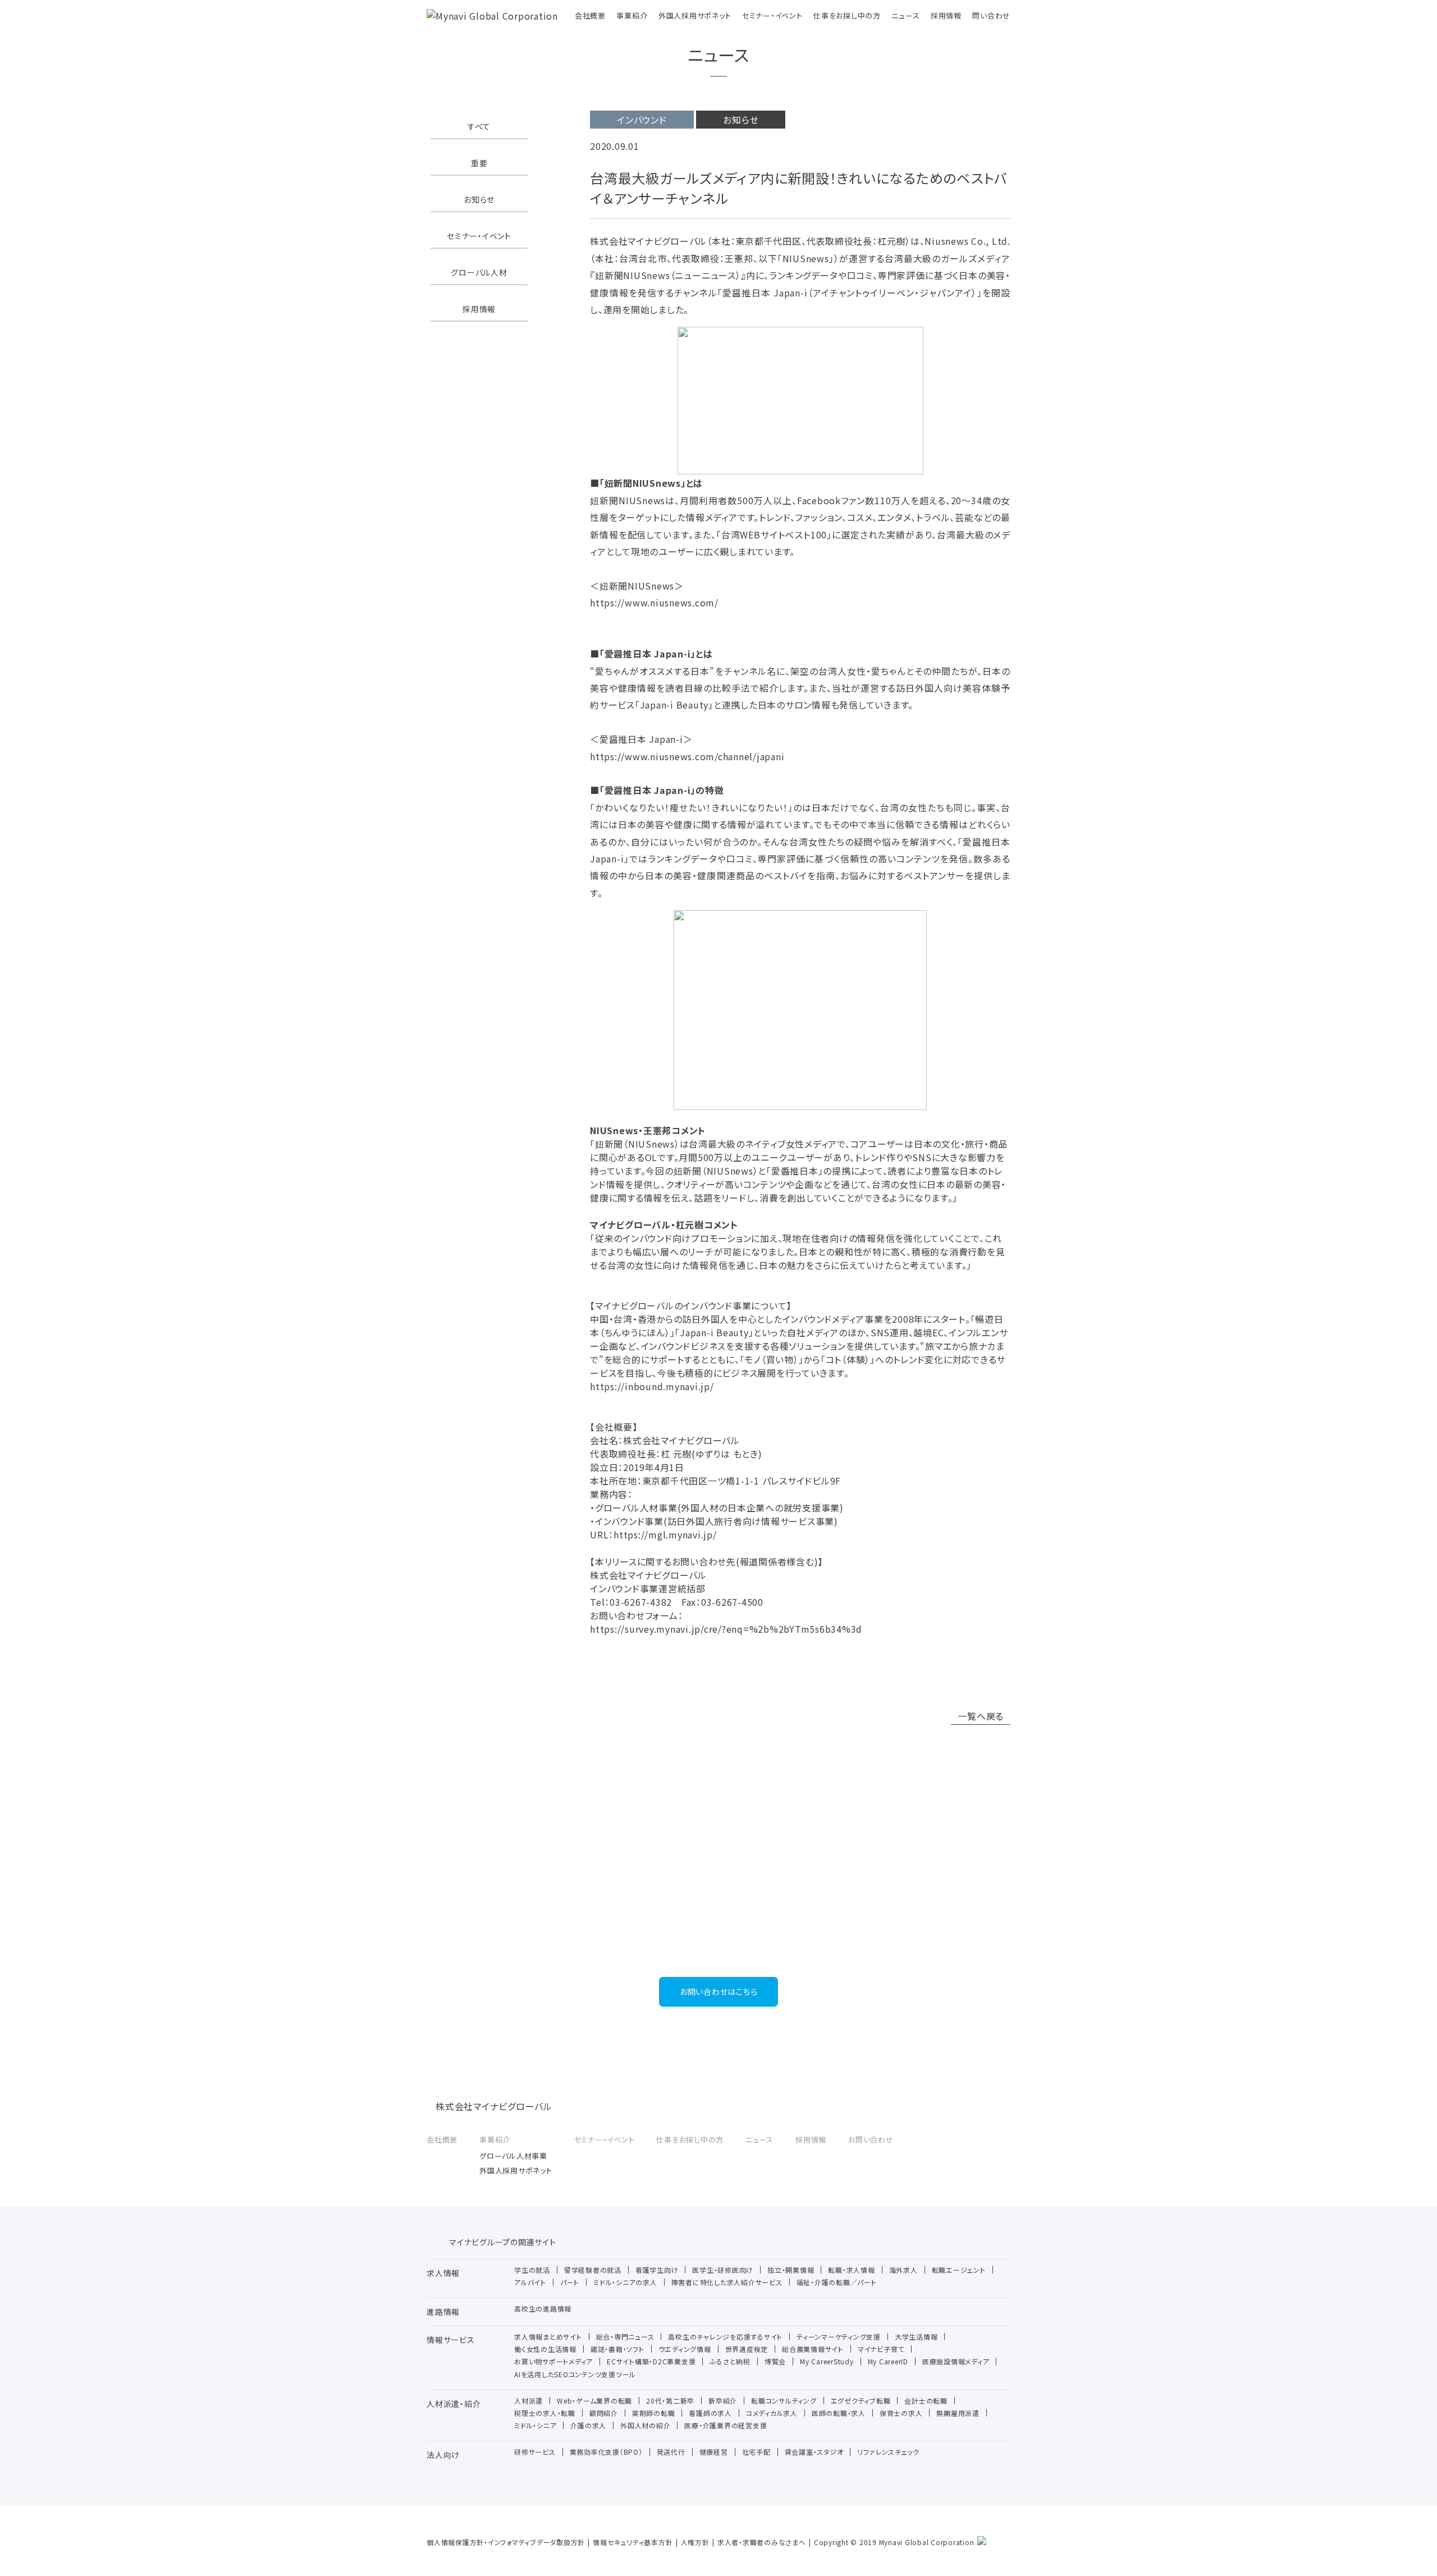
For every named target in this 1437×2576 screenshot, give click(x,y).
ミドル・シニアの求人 (625, 2282)
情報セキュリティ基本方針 (633, 2542)
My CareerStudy (827, 2361)
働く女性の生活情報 (545, 2349)
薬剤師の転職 (654, 2413)
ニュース (905, 15)
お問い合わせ (871, 2139)
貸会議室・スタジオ (814, 2452)
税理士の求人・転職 (545, 2413)
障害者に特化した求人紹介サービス (727, 2282)
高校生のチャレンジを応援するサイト (725, 2337)
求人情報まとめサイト (548, 2337)
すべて (479, 126)
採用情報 (946, 15)
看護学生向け (657, 2270)
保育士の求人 (901, 2413)
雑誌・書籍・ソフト (617, 2349)
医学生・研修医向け (723, 2270)
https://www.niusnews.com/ (654, 602)
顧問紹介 (604, 2413)
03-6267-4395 (719, 1946)
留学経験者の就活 (593, 2270)
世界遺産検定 (747, 2349)
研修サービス (535, 2452)
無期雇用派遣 (958, 2413)
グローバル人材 (479, 272)
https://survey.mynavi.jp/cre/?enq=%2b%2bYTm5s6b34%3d (726, 1629)
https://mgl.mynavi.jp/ (665, 1534)
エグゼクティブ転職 (861, 2401)
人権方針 (695, 2542)
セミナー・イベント (772, 15)
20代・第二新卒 (670, 2401)
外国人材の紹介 (645, 2425)
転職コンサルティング (784, 2401)
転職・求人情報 (851, 2270)
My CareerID (888, 2361)
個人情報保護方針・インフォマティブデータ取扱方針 (506, 2542)
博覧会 (775, 2361)
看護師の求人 (710, 2413)
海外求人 (903, 2270)
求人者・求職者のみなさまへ (762, 2542)
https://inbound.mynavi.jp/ (652, 1386)
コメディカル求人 (772, 2413)
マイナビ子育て (881, 2349)
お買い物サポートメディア (553, 2361)
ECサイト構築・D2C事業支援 (651, 2361)
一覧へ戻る (981, 1716)
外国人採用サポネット (695, 15)
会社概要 (590, 15)
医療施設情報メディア (956, 2361)
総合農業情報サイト (813, 2349)
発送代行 (671, 2452)
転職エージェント (959, 2270)
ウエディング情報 (685, 2349)
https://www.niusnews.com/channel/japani (687, 756)
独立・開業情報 (791, 2270)
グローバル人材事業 (513, 2156)
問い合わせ (991, 15)
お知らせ (479, 199)
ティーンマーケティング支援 (839, 2337)
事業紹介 (632, 15)
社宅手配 (756, 2452)
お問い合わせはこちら (719, 1992)
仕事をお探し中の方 (847, 15)
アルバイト (530, 2282)
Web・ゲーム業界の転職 (594, 2401)
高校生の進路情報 (543, 2308)
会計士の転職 (926, 2401)
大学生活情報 (916, 2337)
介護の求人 (588, 2425)
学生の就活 (532, 2270)
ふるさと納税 (730, 2361)
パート (570, 2282)
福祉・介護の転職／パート (837, 2282)
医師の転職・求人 (839, 2413)
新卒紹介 (723, 2401)
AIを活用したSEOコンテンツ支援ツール (575, 2374)
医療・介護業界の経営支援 (726, 2425)
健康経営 (714, 2452)
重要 (479, 163)
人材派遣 (528, 2401)
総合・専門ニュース (625, 2337)
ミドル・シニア (535, 2425)
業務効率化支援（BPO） (606, 2452)
